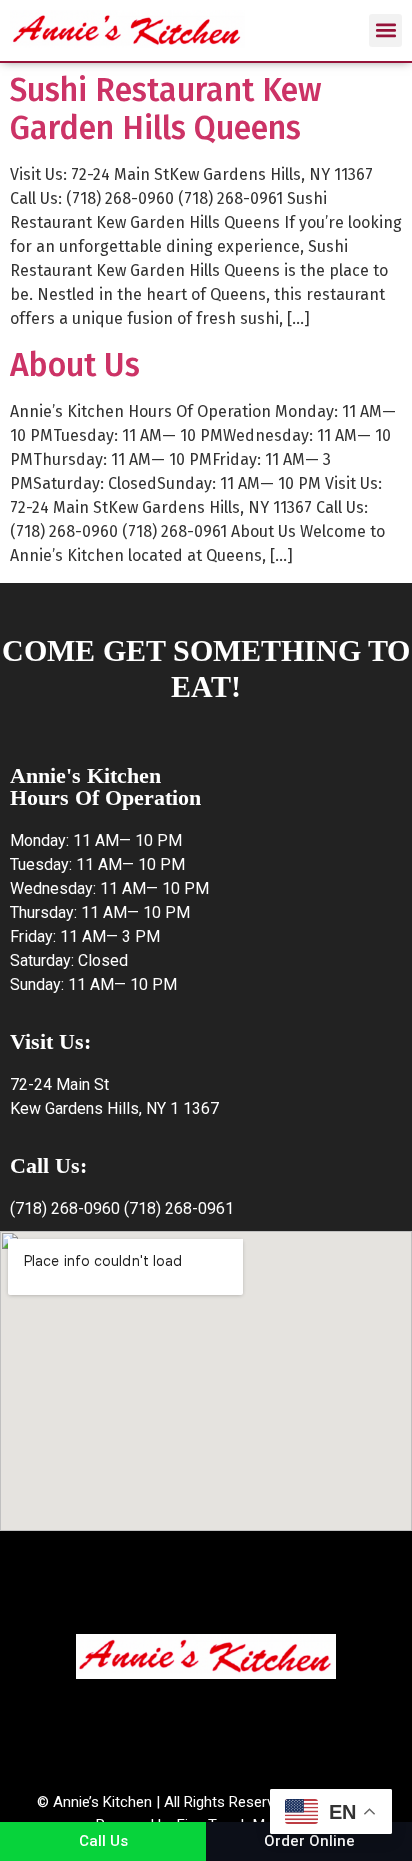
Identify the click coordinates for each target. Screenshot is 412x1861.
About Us (75, 365)
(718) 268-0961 (179, 1208)
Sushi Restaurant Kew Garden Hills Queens (165, 109)
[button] (385, 30)
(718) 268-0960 (65, 1208)
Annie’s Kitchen (102, 1802)
